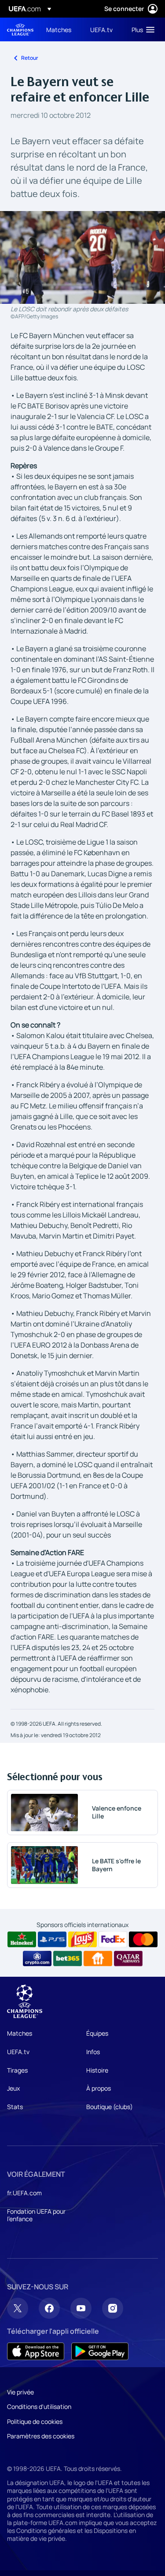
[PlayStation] (52, 1939)
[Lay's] (82, 1939)
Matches (20, 2033)
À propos (99, 2088)
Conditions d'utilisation (39, 2407)
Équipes (97, 2033)
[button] (141, 29)
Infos (93, 2052)
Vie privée (20, 2392)
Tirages (17, 2070)
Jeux (13, 2088)
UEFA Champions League (20, 30)
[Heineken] (22, 1939)
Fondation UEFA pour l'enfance (36, 2215)
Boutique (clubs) (110, 2107)
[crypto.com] (37, 1959)
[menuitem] (61, 29)
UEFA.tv (18, 2052)
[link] (59, 29)
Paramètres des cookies (41, 2436)
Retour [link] (30, 58)
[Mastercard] (143, 1939)
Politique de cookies (35, 2421)
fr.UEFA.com (24, 2193)
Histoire (97, 2070)
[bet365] (68, 1959)
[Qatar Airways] (128, 1959)
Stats (15, 2107)
